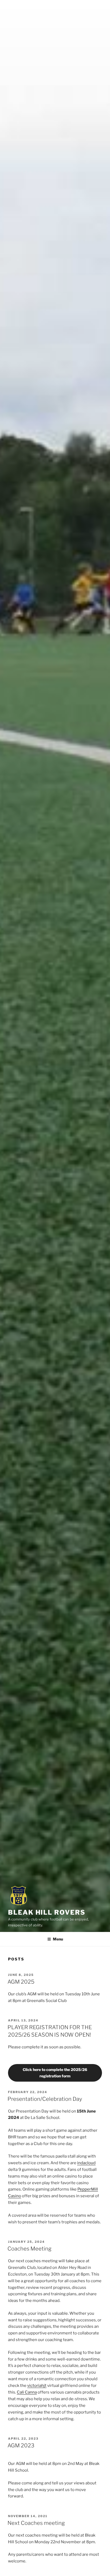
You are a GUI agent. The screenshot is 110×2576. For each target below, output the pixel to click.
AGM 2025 (21, 1982)
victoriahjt (37, 2386)
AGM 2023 (21, 2445)
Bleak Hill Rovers (47, 1912)
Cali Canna (27, 2392)
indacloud (86, 2163)
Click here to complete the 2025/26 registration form (55, 2073)
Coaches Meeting (30, 2249)
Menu (58, 1939)
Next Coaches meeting (36, 2523)
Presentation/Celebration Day (45, 2099)
